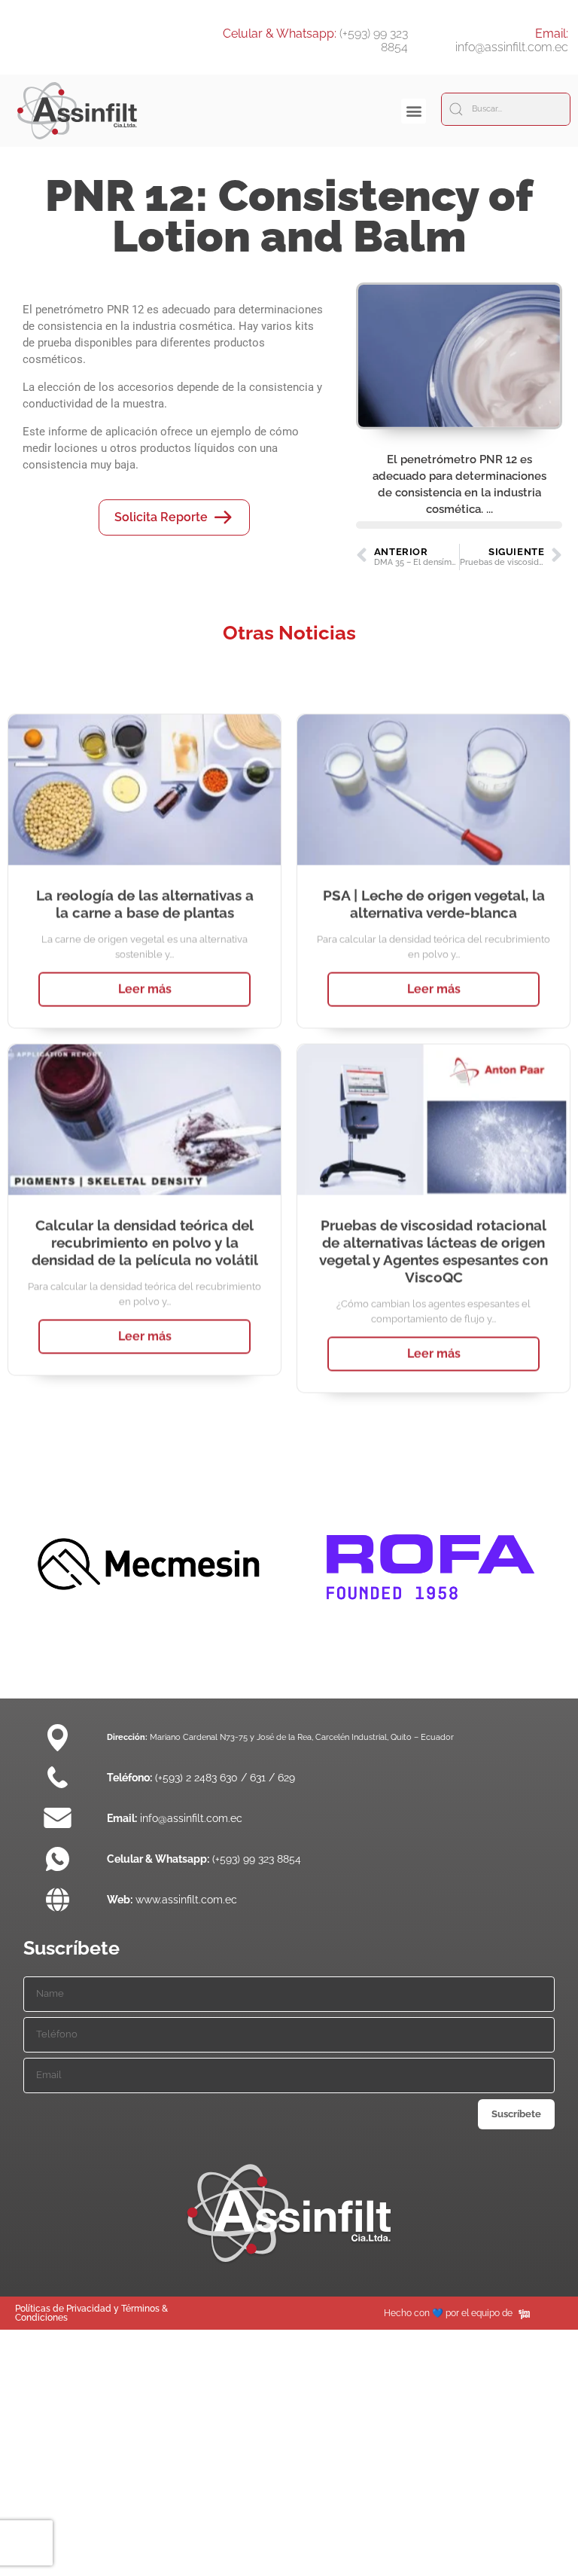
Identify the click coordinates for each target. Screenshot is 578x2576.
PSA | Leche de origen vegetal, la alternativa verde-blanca (434, 876)
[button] (414, 111)
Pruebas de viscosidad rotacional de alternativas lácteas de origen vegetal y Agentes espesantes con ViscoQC (433, 1224)
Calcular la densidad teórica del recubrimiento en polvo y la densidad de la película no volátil (145, 1215)
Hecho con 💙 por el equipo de (448, 2313)
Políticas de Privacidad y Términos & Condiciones (91, 2313)
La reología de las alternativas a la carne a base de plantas (145, 876)
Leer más (145, 961)
